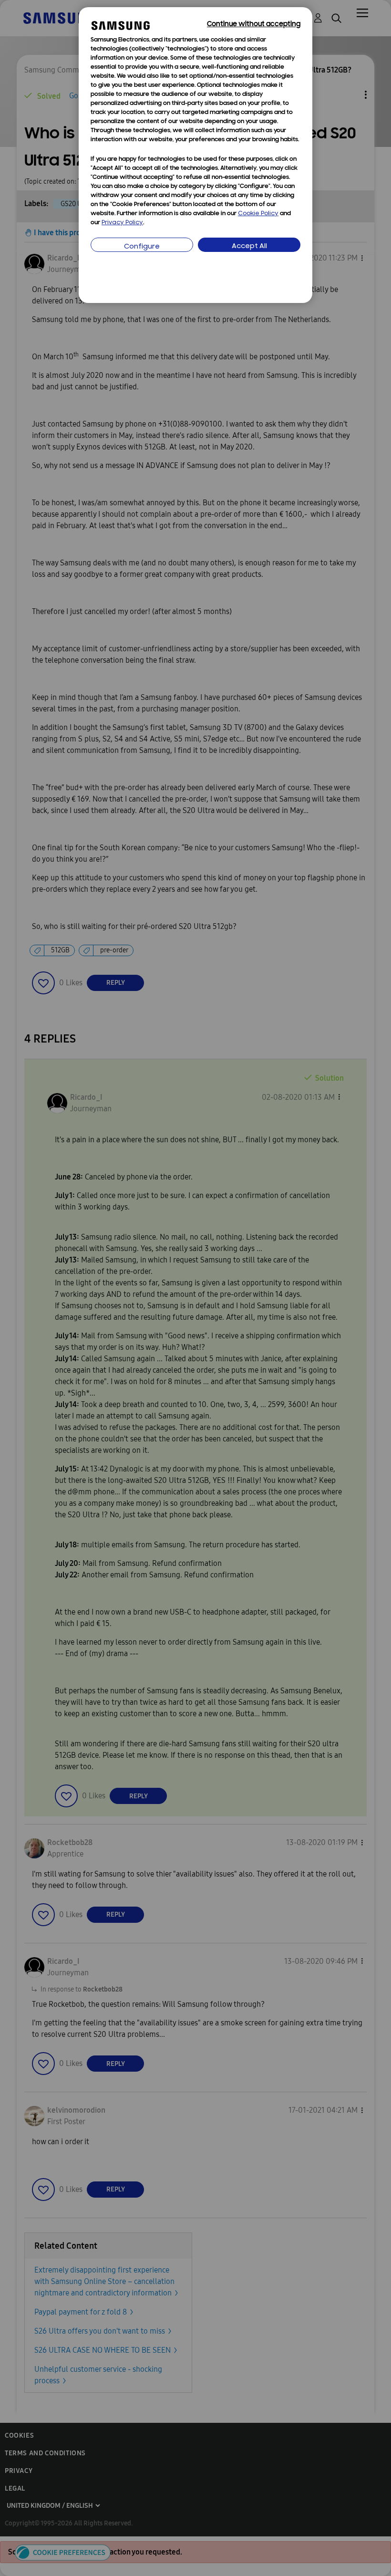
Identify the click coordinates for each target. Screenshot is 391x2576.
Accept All (249, 246)
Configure (142, 247)
